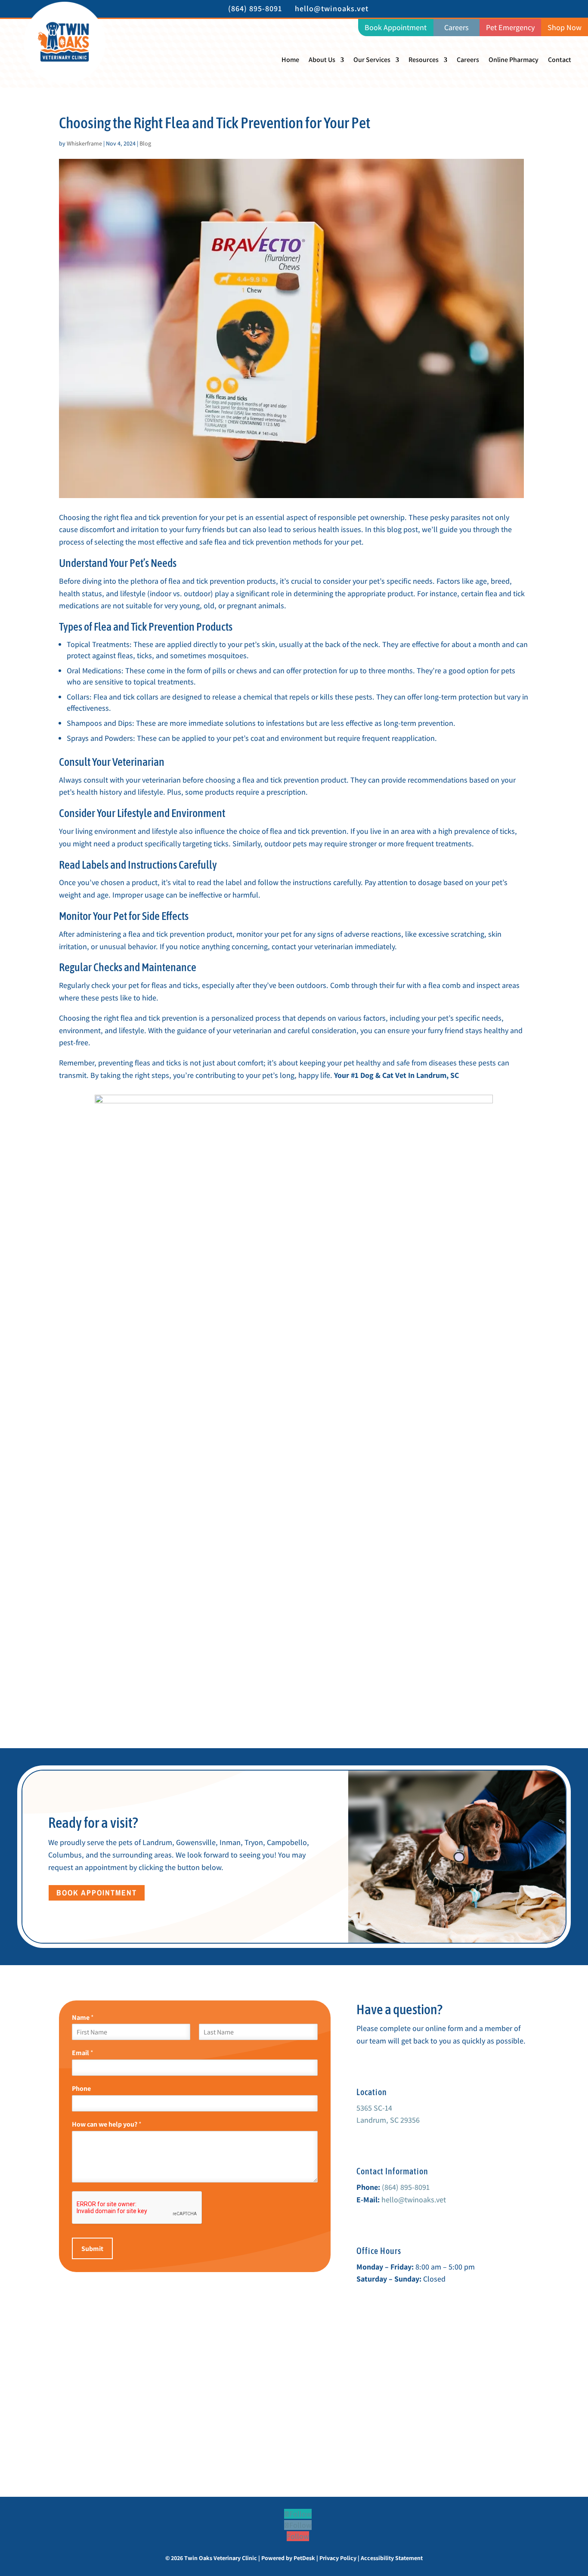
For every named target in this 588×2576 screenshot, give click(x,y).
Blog (145, 143)
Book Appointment (97, 1893)
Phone (81, 2089)
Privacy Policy (338, 2558)
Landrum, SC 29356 (388, 2120)
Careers (468, 60)
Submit (92, 2249)
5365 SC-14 (374, 2108)
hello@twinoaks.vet (414, 2200)
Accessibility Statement (392, 2558)
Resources (424, 60)
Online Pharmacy (514, 60)
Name (83, 2018)
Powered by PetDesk (288, 2558)
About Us (322, 60)
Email (83, 2053)
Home (290, 60)
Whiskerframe (84, 143)
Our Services (372, 60)
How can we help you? (107, 2124)
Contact (560, 60)
